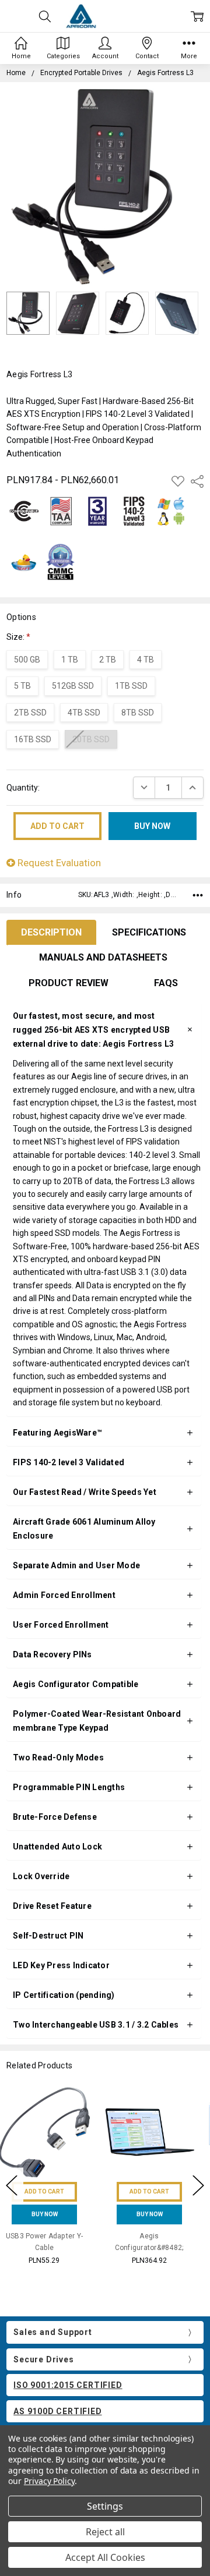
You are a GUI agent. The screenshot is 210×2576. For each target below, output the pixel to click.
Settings (105, 2506)
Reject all (105, 2532)
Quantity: (23, 788)
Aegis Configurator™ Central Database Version (158, 2247)
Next (198, 2185)
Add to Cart (52, 2191)
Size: (18, 637)
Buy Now (53, 2214)
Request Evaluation (58, 863)
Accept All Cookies (105, 2557)
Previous (12, 2185)
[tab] (51, 933)
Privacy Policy (49, 2481)
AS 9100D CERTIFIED (57, 2411)
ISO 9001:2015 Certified (68, 2385)
